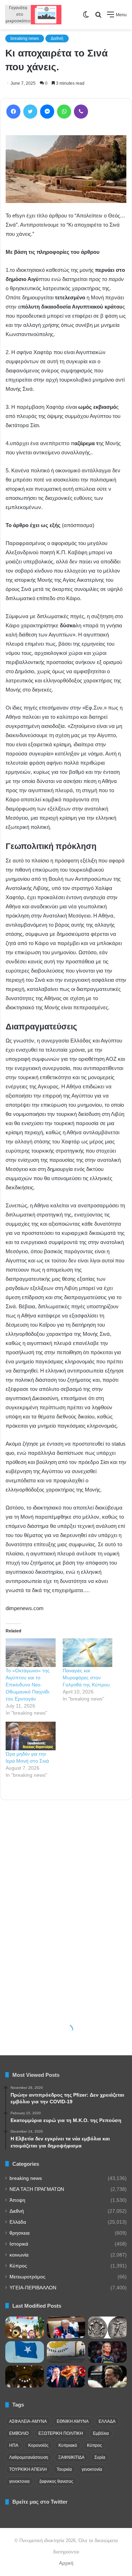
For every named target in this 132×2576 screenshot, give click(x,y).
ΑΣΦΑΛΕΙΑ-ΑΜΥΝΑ (28, 2421)
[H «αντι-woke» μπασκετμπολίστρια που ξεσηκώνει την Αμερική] (107, 2352)
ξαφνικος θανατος (56, 2481)
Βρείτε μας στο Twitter (40, 2502)
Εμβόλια (101, 2433)
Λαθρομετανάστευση (29, 2457)
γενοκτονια (19, 2481)
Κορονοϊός (38, 2445)
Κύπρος (18, 2266)
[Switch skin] (86, 17)
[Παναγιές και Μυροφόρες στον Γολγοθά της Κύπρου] (88, 1653)
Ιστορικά (19, 2244)
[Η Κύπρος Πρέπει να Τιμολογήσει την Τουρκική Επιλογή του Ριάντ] (66, 2352)
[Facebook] (13, 112)
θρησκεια (20, 2233)
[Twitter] (30, 112)
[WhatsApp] (64, 112)
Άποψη (17, 2200)
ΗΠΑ (14, 2445)
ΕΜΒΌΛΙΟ (19, 2433)
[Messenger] (47, 112)
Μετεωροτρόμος (27, 2277)
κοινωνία (19, 2255)
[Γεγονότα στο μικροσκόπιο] (33, 15)
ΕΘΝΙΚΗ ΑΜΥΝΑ (73, 2421)
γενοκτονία (92, 2469)
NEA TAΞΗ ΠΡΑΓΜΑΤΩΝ (37, 2189)
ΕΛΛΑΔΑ (107, 2421)
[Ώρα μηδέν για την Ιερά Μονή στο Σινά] (31, 1736)
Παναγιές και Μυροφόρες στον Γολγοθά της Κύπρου (86, 1678)
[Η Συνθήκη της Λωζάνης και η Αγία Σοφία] (25, 2377)
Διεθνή (57, 38)
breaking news (25, 38)
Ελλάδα (18, 2222)
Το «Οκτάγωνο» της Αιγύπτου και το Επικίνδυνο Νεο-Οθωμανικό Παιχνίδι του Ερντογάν (28, 1685)
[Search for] (98, 17)
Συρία (100, 2457)
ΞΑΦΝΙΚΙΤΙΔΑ (71, 2457)
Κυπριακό (68, 2445)
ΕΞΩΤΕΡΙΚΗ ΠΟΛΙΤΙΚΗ (61, 2433)
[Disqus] (66, 1901)
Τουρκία (64, 2469)
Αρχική (66, 2563)
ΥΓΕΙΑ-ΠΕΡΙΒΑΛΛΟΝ (33, 2288)
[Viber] (81, 112)
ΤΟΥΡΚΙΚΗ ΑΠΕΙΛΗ (28, 2469)
